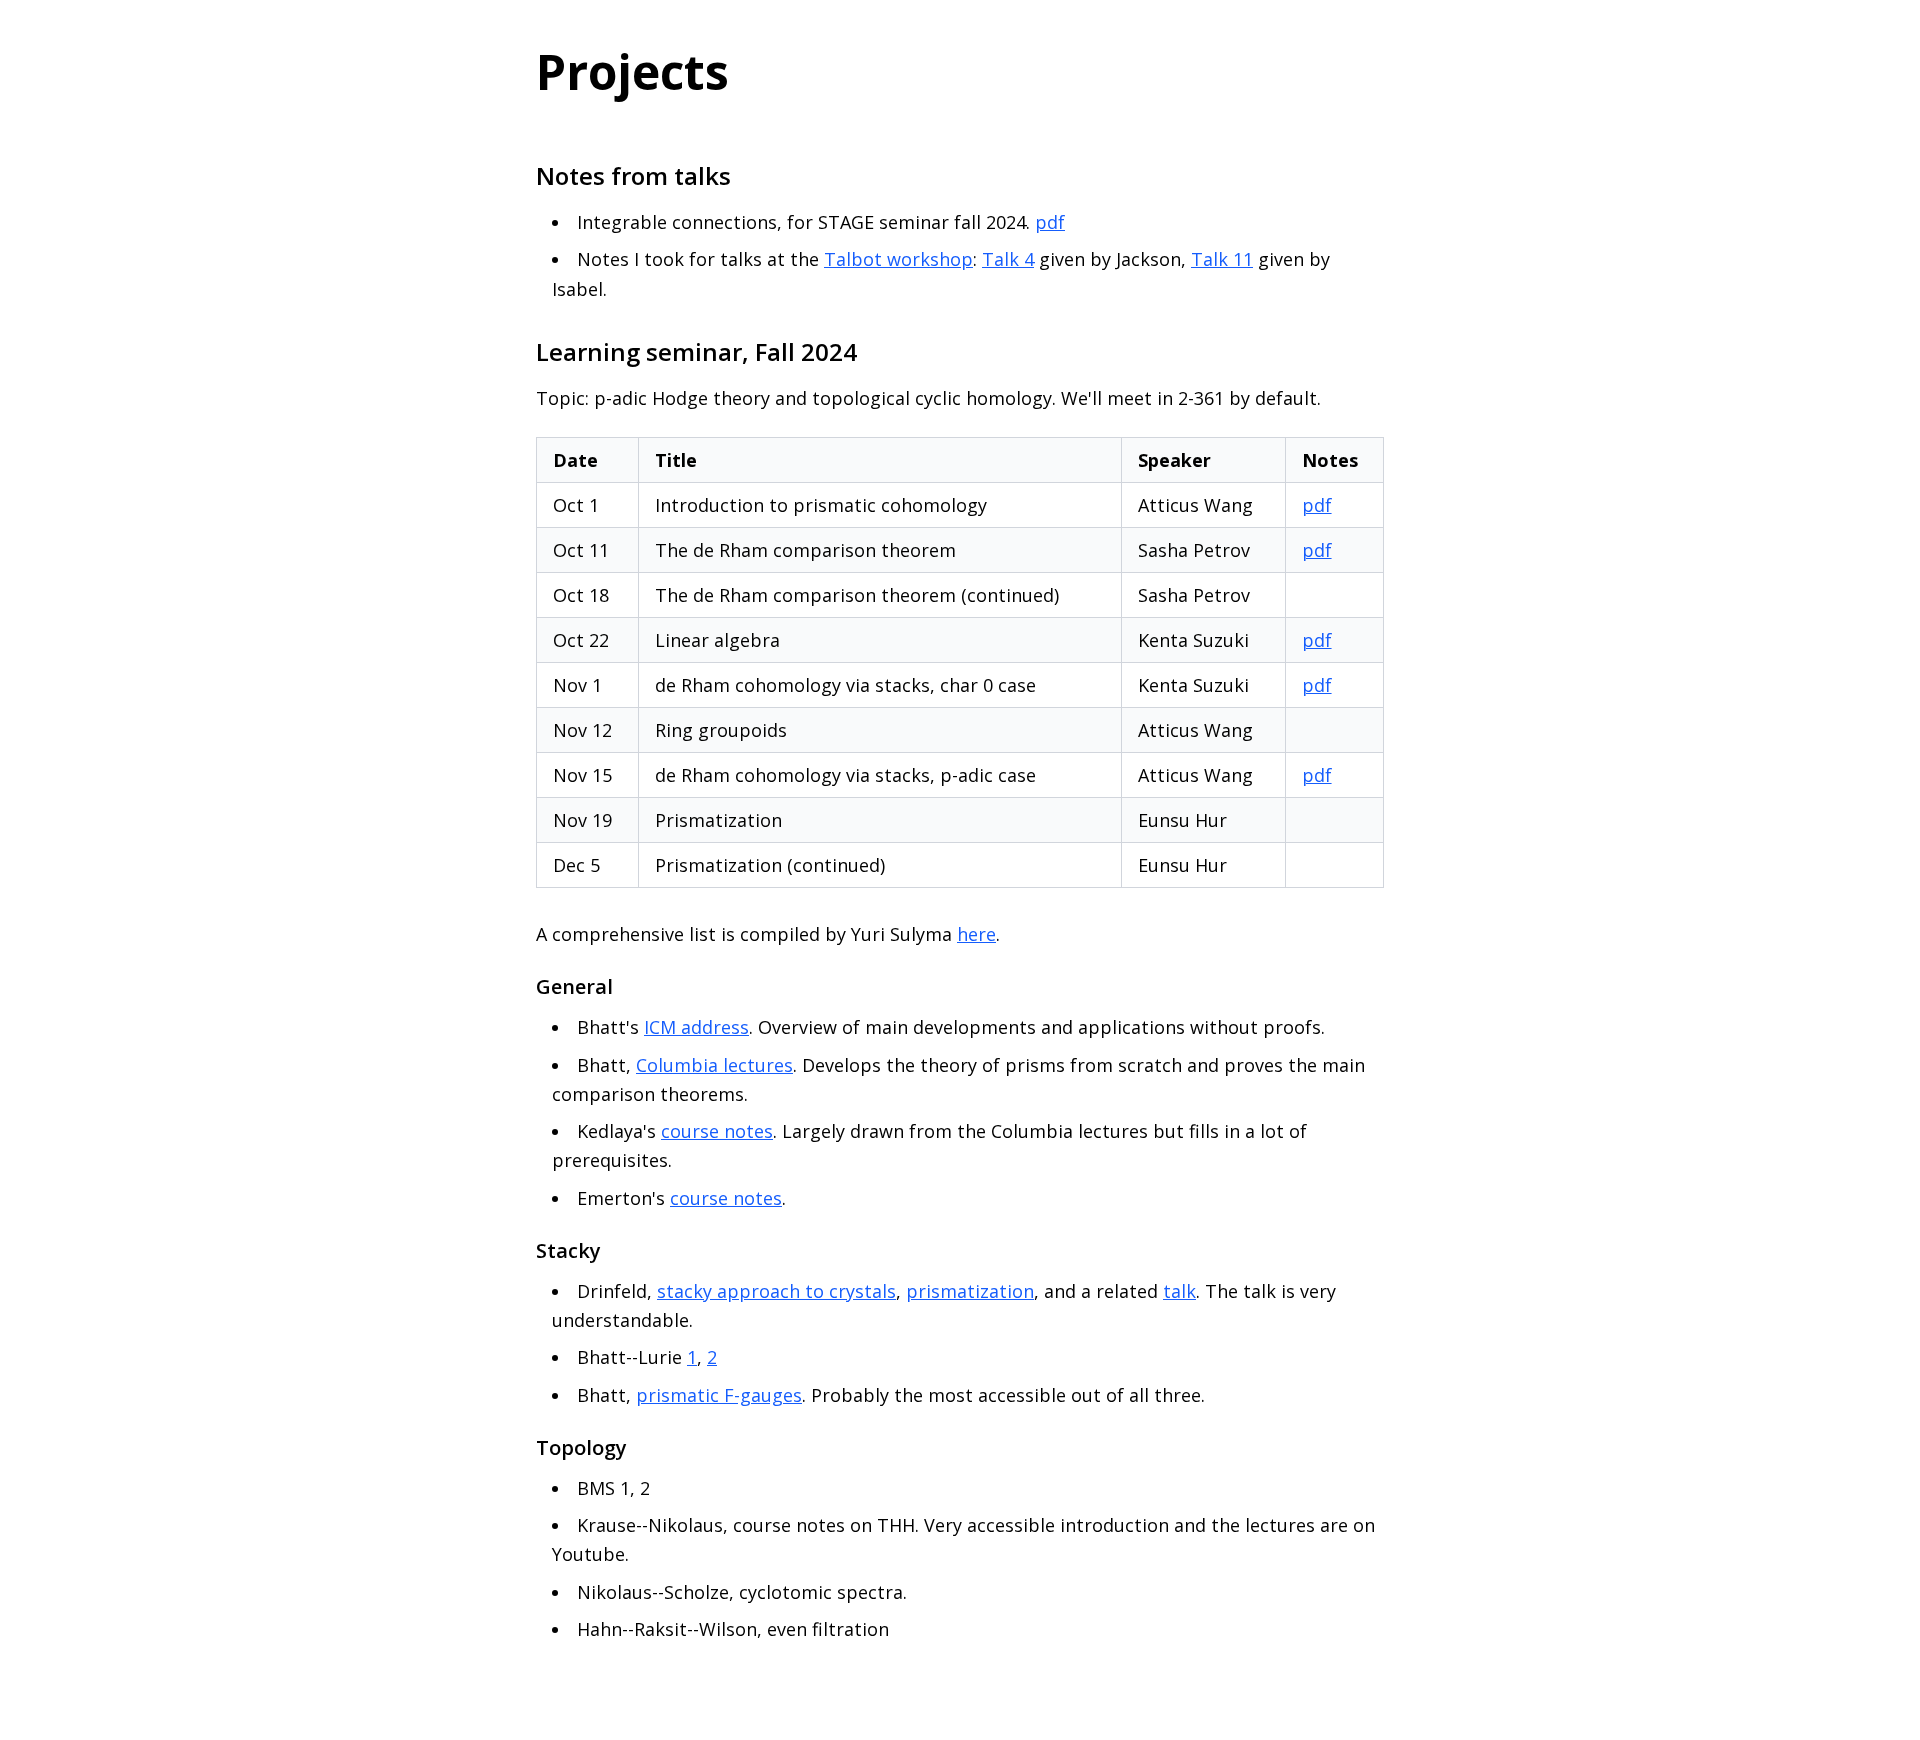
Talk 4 (1008, 259)
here (976, 934)
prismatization (970, 1291)
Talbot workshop (898, 259)
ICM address (696, 1027)
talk (1179, 1291)
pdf (1050, 222)
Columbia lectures (714, 1065)
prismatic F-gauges (719, 1395)
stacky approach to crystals (776, 1291)
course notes (717, 1131)
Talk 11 (1222, 259)
